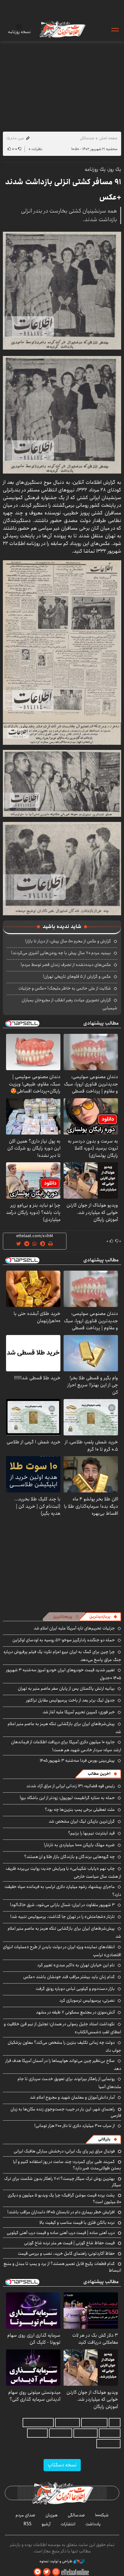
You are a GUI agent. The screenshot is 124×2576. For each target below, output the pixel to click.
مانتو (115, 2423)
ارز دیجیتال (37, 2433)
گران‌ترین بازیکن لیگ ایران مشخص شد (82, 1821)
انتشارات (68, 2524)
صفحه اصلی (108, 138)
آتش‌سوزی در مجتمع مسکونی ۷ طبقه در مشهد (75, 2012)
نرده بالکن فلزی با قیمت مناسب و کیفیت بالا (77, 2223)
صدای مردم (25, 2515)
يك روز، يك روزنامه (103, 169)
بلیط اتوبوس (108, 2444)
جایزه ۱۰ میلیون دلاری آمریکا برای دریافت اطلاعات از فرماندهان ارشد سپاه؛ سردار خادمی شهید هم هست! (66, 1746)
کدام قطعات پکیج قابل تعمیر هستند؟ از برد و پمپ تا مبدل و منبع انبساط (62, 2267)
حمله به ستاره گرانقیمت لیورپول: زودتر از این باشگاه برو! (67, 1798)
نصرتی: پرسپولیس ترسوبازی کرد (87, 2000)
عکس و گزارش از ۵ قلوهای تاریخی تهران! (77, 976)
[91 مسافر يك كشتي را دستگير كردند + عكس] (62, 641)
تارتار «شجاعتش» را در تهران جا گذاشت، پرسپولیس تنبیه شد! (62, 1917)
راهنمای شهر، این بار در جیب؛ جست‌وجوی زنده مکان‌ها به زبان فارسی (66, 2112)
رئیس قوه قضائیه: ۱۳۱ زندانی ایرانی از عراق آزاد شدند (71, 1786)
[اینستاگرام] (56, 2572)
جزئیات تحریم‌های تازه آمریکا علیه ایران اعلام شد (74, 1628)
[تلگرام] (38, 2572)
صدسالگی (87, 138)
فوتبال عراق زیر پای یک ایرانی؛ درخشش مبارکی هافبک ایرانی (64, 2151)
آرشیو (46, 2524)
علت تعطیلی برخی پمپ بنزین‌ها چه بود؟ (80, 1810)
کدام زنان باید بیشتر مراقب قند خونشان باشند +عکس (69, 1977)
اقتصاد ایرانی (86, 2433)
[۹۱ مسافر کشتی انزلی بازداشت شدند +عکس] (62, 291)
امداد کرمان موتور (38, 2423)
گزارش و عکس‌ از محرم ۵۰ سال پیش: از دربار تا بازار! (68, 941)
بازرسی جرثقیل (94, 2423)
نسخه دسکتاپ (62, 2465)
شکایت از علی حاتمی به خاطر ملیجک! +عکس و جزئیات (65, 988)
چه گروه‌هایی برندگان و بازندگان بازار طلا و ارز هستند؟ (69, 1857)
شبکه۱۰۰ (102, 2515)
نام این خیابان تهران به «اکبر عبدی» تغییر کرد (76, 1965)
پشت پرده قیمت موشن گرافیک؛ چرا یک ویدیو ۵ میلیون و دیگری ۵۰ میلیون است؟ (64, 2198)
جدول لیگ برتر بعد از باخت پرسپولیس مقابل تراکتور (70, 1700)
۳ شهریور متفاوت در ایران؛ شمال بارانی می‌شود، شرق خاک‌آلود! (62, 1905)
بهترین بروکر (61, 2433)
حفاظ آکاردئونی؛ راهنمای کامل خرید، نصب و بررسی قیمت (66, 2253)
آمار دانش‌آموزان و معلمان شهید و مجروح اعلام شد (72, 2097)
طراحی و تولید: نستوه (56, 2561)
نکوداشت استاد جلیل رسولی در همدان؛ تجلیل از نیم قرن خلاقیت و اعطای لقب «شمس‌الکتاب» (62, 2028)
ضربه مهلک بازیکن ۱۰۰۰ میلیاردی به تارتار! (79, 1845)
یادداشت (93, 2524)
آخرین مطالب (99, 1774)
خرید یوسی (110, 2433)
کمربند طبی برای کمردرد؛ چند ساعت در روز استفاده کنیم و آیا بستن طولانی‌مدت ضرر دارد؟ (67, 2165)
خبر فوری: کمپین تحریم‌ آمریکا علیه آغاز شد (79, 1712)
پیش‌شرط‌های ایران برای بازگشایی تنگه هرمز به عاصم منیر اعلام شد (64, 1728)
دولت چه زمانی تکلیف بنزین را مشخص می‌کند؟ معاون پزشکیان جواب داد (64, 2046)
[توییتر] (47, 2572)
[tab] (103, 1617)
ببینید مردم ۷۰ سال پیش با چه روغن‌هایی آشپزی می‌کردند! (61, 953)
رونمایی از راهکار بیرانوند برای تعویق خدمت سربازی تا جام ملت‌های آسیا (69, 2083)
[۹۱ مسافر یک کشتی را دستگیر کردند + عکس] (62, 868)
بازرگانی (104, 2139)
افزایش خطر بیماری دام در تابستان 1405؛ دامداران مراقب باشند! (61, 2212)
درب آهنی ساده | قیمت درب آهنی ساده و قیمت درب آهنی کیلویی (61, 2233)
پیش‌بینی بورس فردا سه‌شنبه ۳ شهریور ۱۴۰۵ (77, 1760)
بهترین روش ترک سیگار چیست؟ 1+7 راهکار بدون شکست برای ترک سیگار (63, 2182)
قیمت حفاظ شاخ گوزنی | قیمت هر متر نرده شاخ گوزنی (69, 2243)
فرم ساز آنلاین (67, 2423)
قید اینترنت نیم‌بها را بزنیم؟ (91, 1833)
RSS (28, 2524)
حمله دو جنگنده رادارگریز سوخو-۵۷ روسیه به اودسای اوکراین (64, 1640)
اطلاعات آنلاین (62, 29)
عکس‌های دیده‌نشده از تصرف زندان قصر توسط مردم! (66, 965)
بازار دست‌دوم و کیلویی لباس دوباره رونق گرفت (75, 1989)
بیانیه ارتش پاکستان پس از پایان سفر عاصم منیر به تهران (66, 1688)
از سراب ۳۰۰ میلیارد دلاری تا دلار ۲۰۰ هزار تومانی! (75, 2126)
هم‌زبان (52, 2515)
